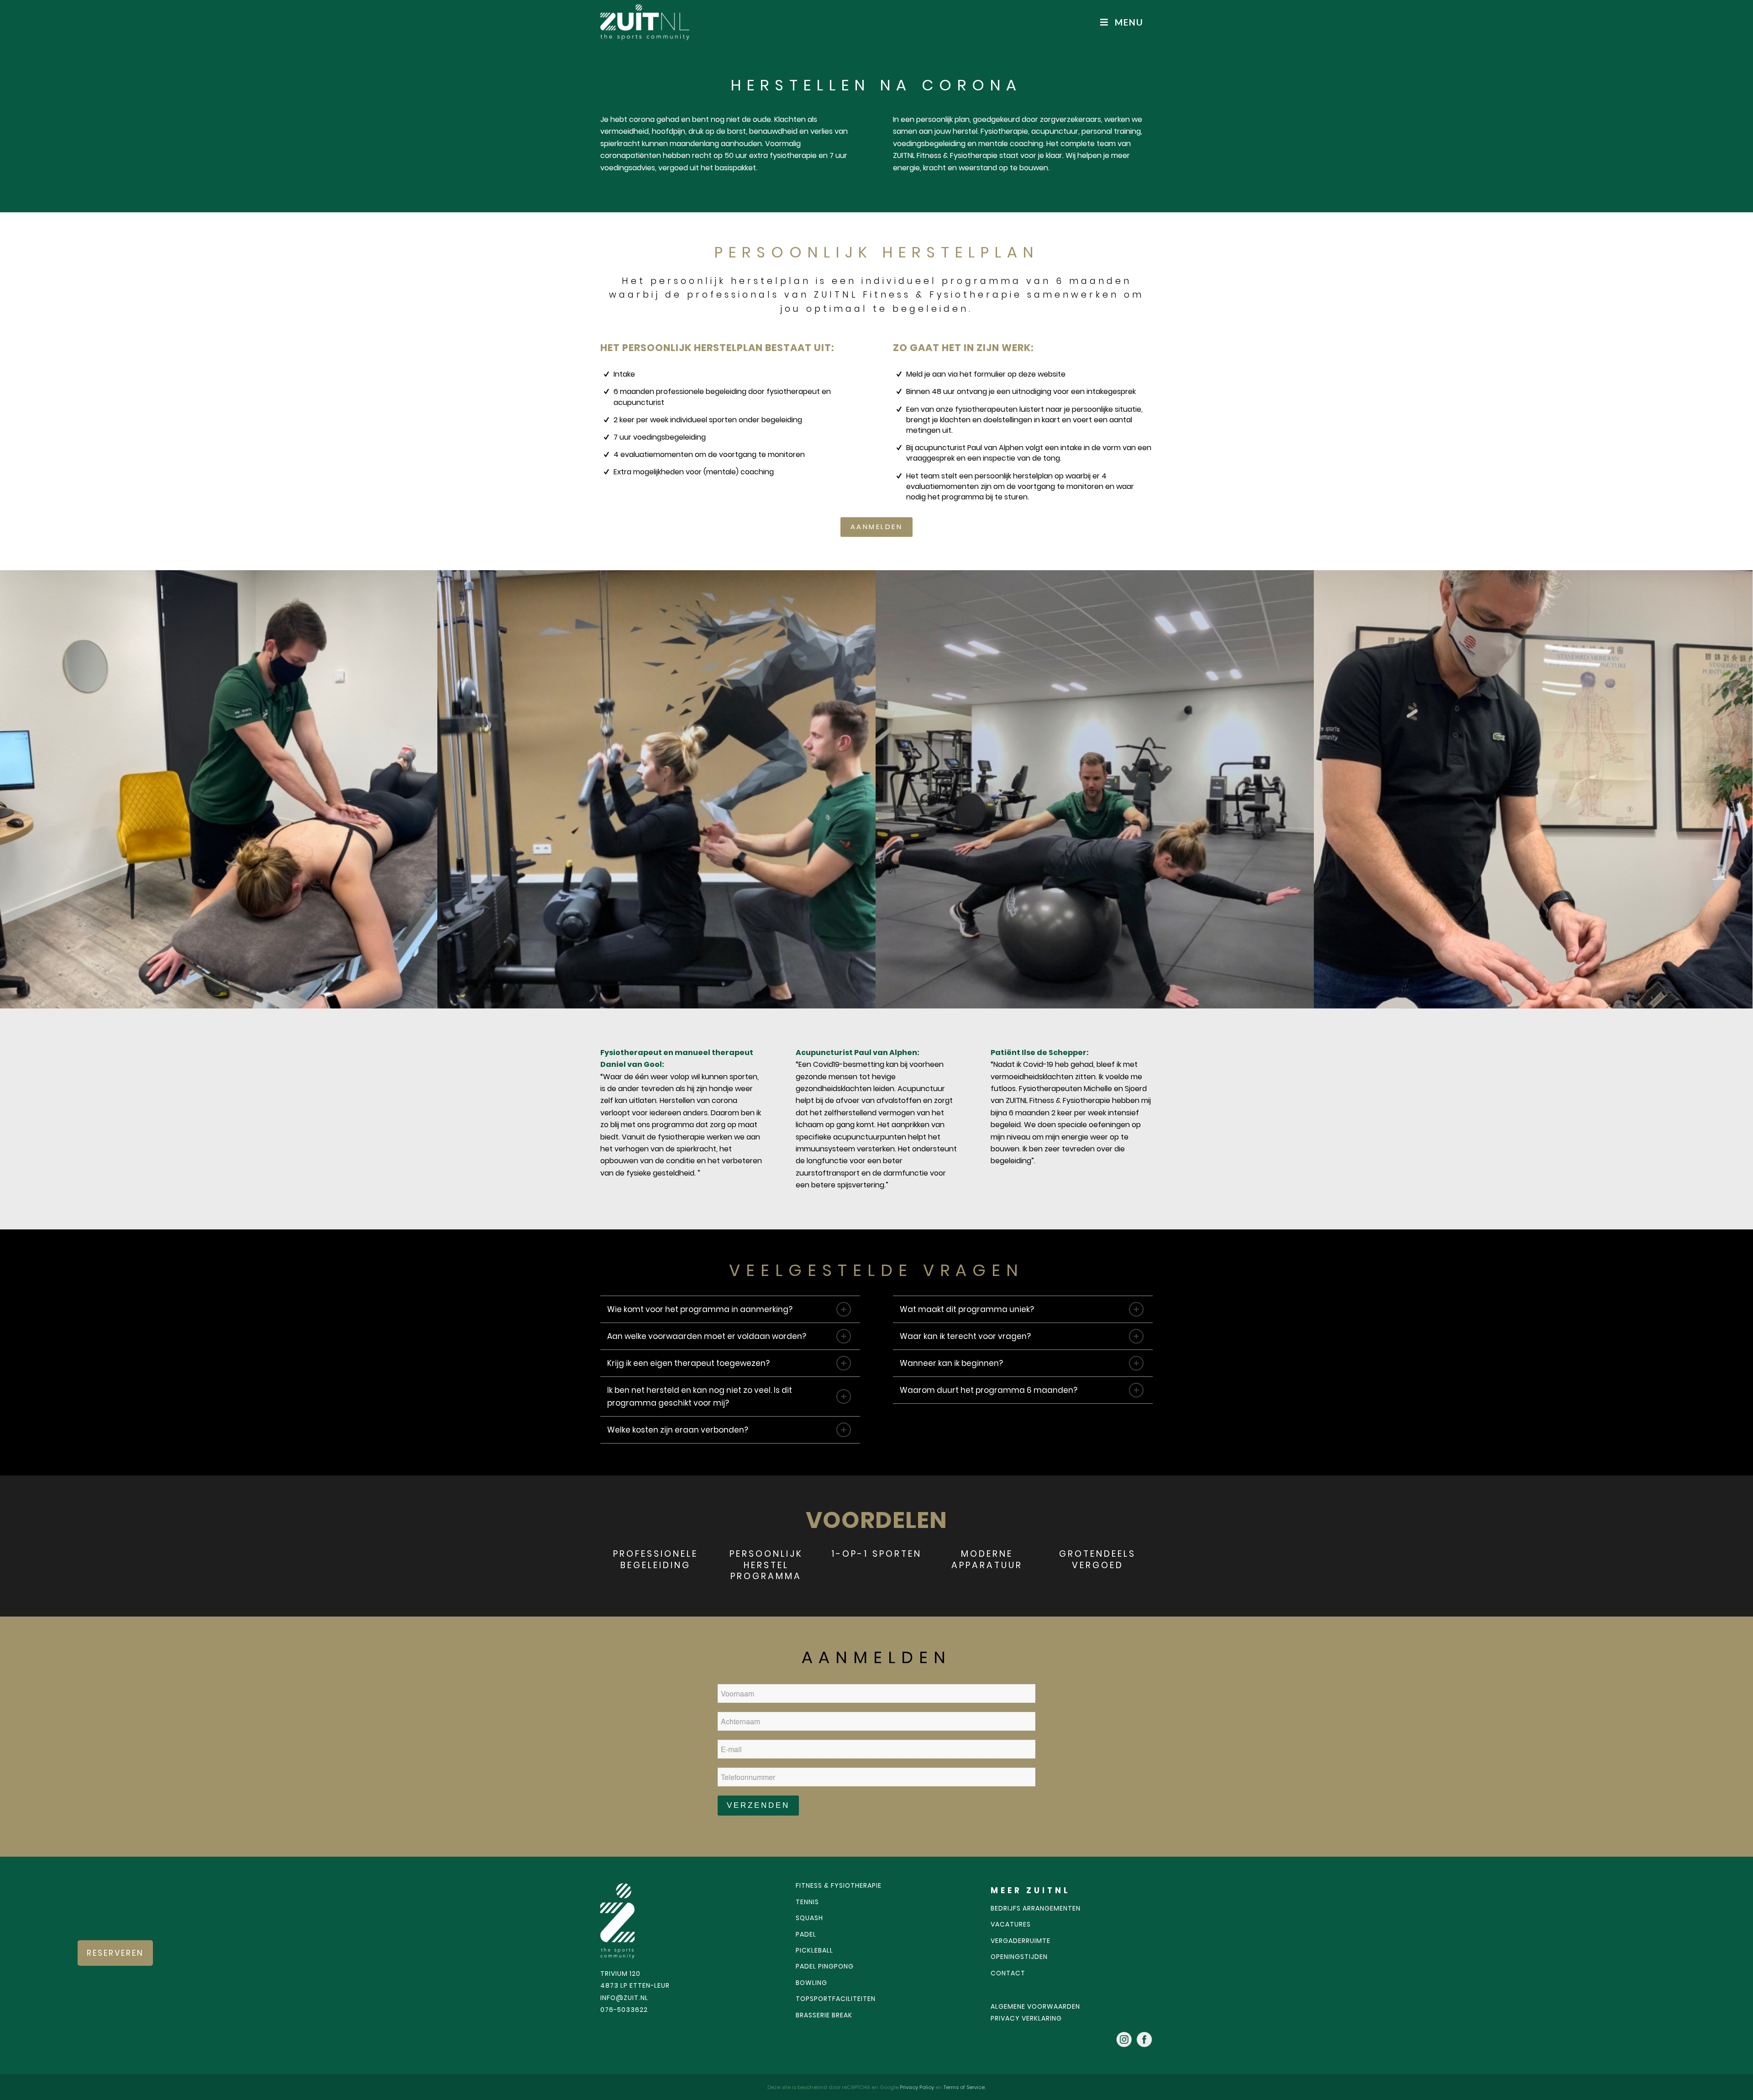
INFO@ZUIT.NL (624, 1998)
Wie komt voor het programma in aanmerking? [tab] (700, 1309)
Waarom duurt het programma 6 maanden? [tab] (989, 1390)
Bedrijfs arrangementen (1036, 1908)
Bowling (811, 1983)
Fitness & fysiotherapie (839, 1885)
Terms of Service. (965, 2087)
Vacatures (1011, 1924)
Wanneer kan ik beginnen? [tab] (951, 1363)
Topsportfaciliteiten (836, 1999)
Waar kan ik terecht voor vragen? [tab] (965, 1336)
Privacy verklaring (1026, 2018)
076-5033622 (624, 2010)
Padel (806, 1934)
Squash (809, 1918)
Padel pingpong (825, 1966)
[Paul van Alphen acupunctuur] (1533, 789)
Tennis (807, 1902)
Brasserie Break (824, 2015)
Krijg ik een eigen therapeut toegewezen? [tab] (688, 1363)
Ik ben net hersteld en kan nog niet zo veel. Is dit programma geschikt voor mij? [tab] (700, 1396)
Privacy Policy (918, 2087)
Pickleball (814, 1950)
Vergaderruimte (1021, 1941)
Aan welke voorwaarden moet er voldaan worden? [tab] (707, 1336)
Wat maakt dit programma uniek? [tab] (967, 1309)
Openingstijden (1019, 1957)
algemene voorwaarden (1035, 2006)
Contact (1008, 1973)
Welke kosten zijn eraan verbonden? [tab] (678, 1430)
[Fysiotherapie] (219, 789)
